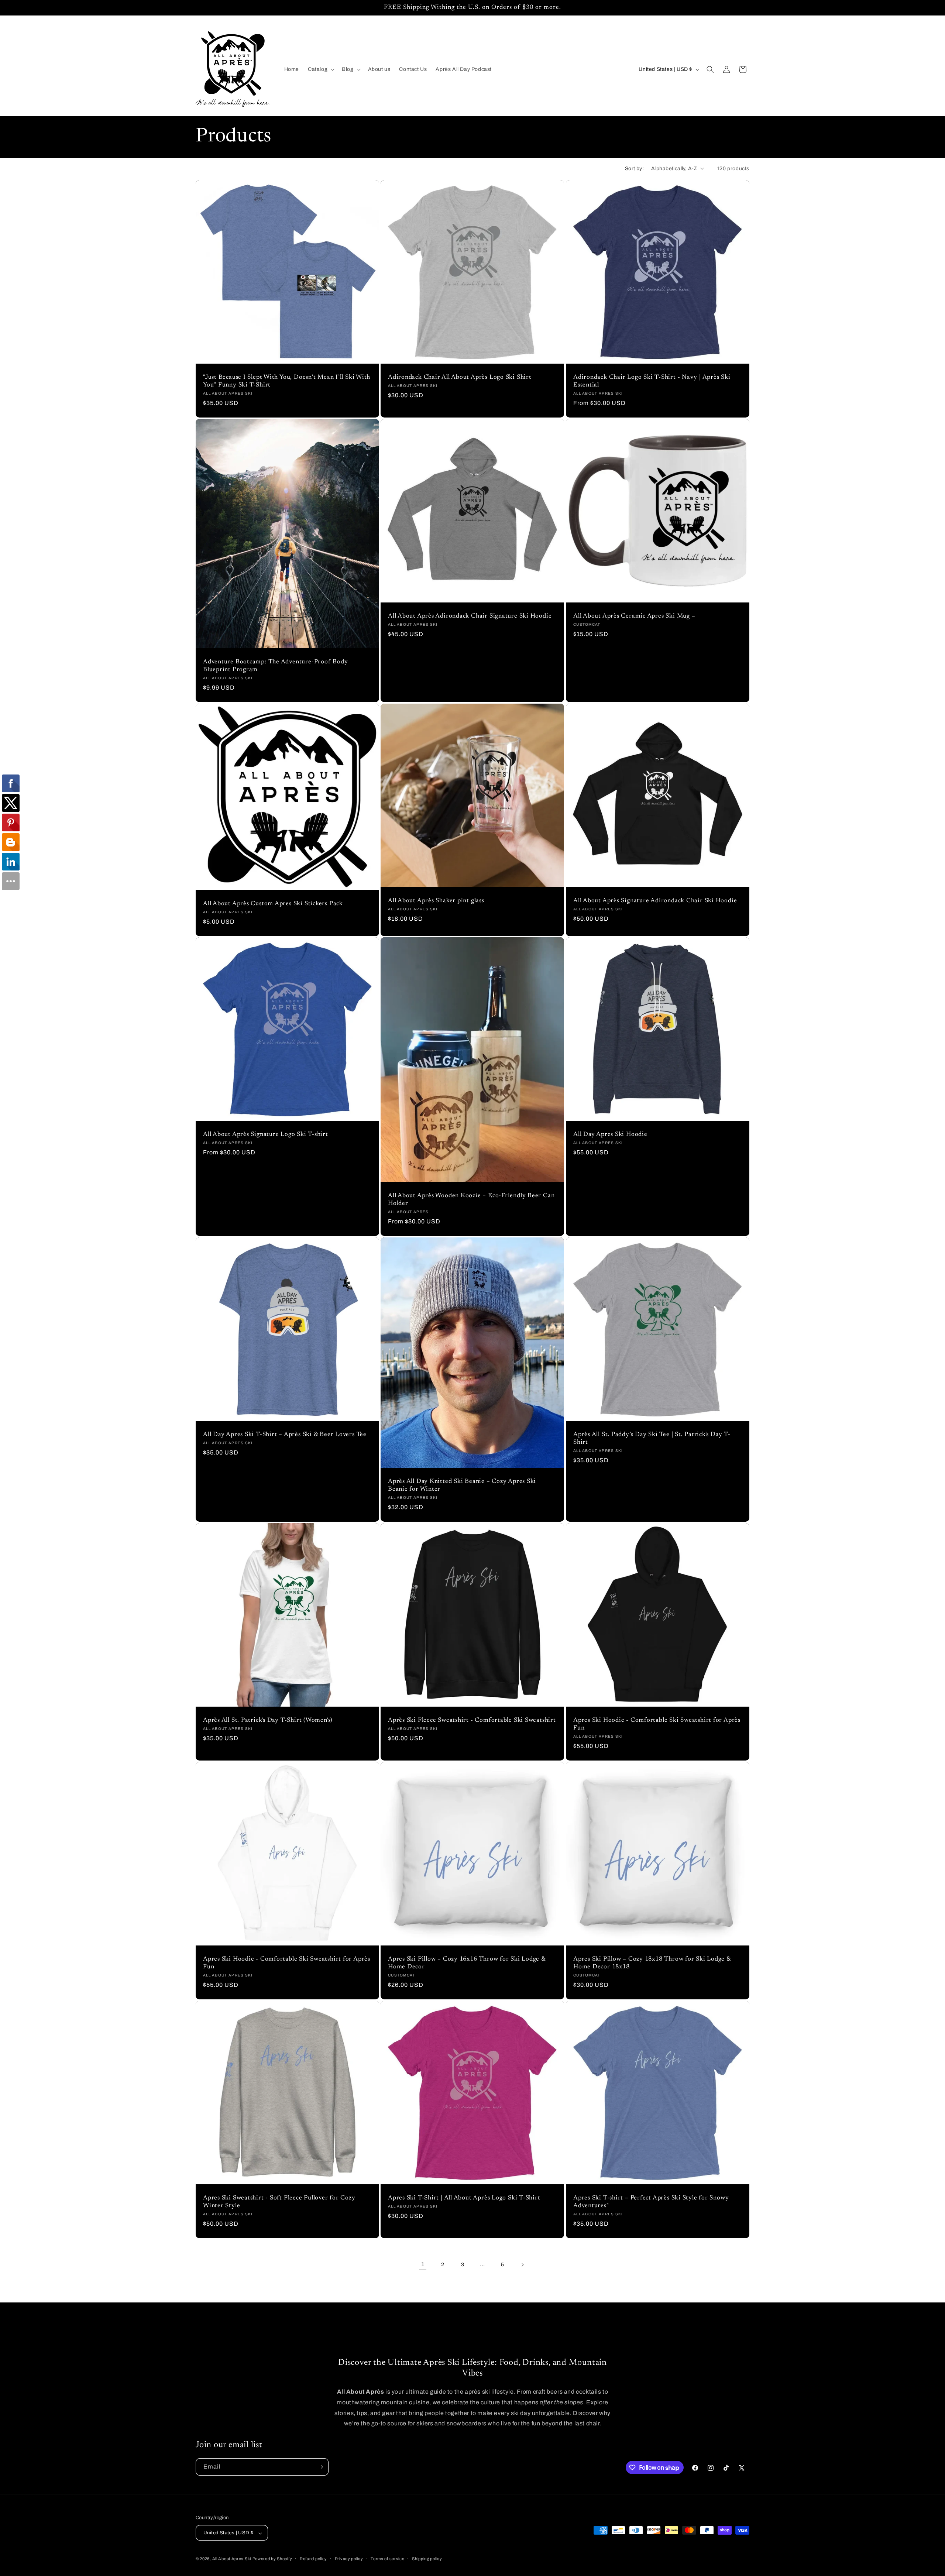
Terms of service (387, 2559)
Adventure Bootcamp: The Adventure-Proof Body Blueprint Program (275, 666)
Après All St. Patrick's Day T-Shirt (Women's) (268, 1720)
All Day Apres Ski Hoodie (610, 1135)
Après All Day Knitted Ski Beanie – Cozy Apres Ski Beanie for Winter (462, 1486)
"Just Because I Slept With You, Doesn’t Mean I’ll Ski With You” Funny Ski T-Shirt (287, 381)
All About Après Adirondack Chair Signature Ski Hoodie (470, 616)
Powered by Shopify (272, 2559)
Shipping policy (427, 2559)
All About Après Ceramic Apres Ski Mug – (634, 616)
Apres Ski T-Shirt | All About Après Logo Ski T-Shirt (464, 2198)
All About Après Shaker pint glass (436, 901)
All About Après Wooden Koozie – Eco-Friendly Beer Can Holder (471, 1200)
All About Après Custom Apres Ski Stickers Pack (273, 904)
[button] (320, 69)
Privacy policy (349, 2559)
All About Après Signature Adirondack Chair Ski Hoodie (655, 901)
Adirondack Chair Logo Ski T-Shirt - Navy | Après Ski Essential (652, 381)
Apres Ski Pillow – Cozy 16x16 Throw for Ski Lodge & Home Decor (467, 1963)
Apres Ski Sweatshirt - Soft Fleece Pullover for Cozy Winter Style (279, 2202)
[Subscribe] (320, 2467)
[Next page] (522, 2265)
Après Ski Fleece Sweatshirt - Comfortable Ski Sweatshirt (472, 1720)
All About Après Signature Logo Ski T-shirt (266, 1135)
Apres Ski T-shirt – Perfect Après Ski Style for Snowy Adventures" (651, 2202)
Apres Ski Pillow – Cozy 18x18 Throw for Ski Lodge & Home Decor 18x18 (652, 1963)
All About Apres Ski (232, 2559)
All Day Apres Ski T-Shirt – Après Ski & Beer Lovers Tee (285, 1435)
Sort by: (634, 169)
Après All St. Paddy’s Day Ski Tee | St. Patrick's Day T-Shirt (652, 1438)
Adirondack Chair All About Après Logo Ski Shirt (460, 377)
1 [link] (423, 2264)
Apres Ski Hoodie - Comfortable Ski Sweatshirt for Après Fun (657, 1724)
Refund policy (313, 2559)
